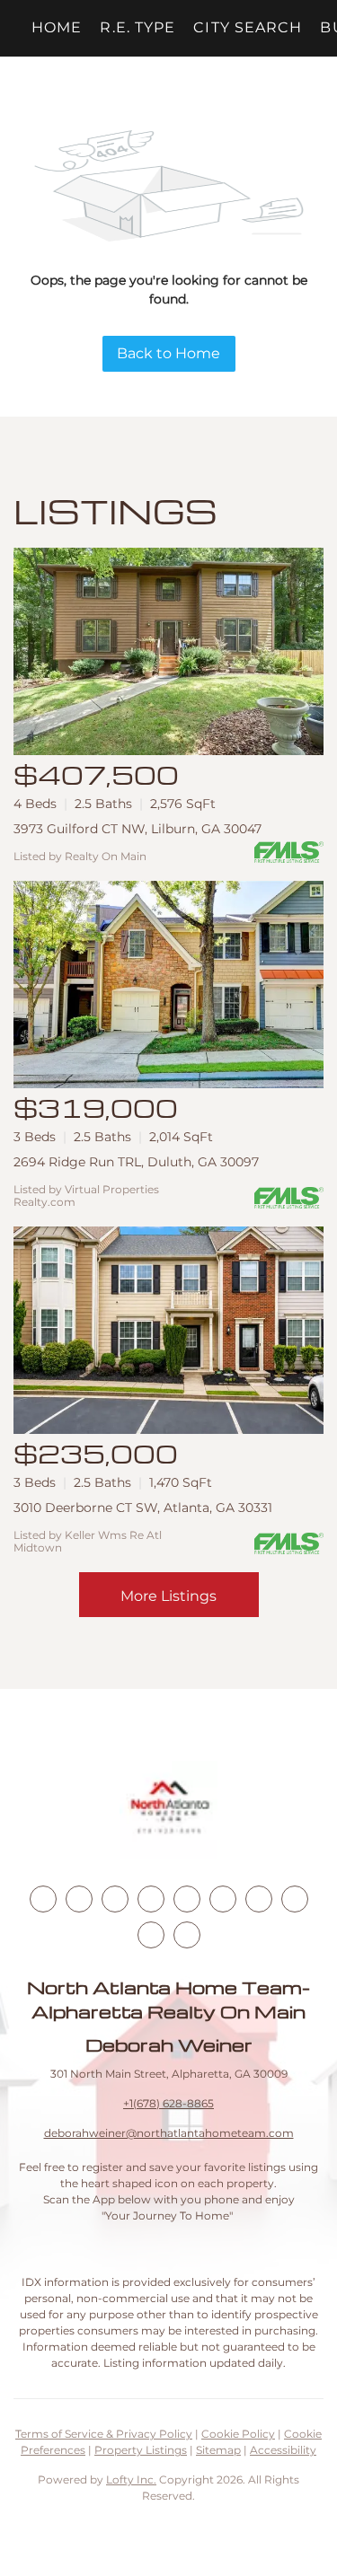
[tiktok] (259, 1899)
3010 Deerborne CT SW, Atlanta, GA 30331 (143, 1508)
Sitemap (218, 2450)
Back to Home (168, 353)
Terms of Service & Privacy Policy (104, 2434)
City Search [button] (248, 27)
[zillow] (151, 1899)
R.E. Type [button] (137, 27)
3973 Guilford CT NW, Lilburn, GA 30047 (137, 829)
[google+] (187, 1935)
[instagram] (187, 1899)
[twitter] (115, 1899)
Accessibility (283, 2450)
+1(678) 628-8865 (168, 2103)
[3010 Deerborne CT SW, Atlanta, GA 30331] (168, 1330)
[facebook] (43, 1899)
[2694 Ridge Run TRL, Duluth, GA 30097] (168, 985)
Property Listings (141, 2450)
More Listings (168, 1596)
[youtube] (223, 1899)
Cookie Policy (238, 2434)
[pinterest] (151, 1935)
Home (57, 27)
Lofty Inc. (131, 2479)
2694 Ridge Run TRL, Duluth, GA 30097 (136, 1162)
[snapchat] (295, 1899)
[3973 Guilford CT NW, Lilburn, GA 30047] (168, 651)
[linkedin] (79, 1899)
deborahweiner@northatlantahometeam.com (169, 2133)
